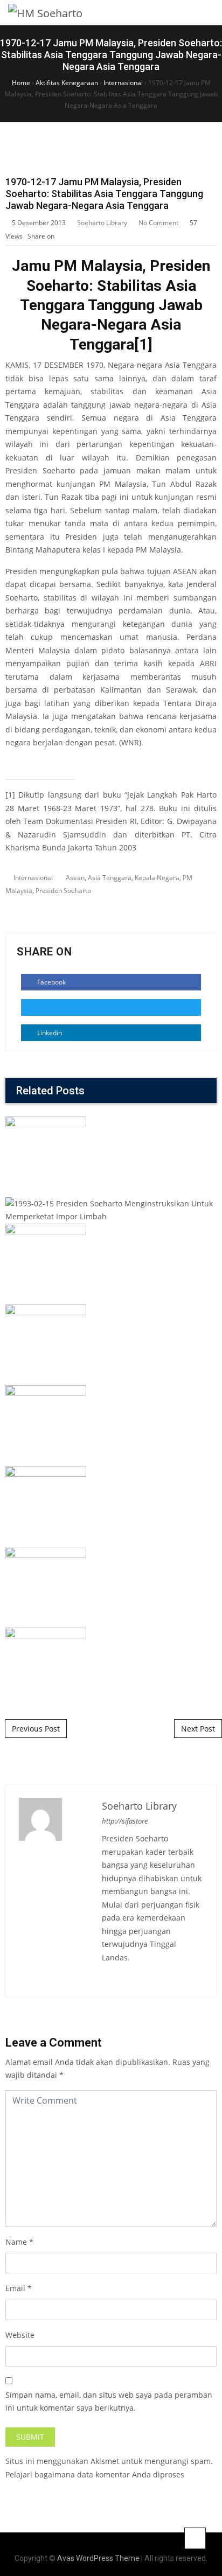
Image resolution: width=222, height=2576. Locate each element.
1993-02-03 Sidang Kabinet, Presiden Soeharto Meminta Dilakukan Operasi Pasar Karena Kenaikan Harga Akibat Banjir (111, 1327)
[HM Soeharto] (45, 13)
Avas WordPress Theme (98, 2558)
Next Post (198, 1729)
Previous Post (36, 1729)
